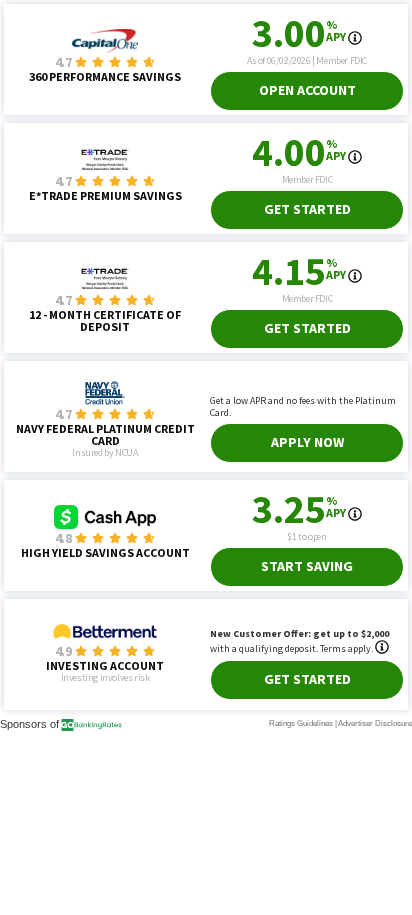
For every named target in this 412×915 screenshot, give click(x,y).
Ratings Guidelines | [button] (303, 723)
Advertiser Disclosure (375, 723)
